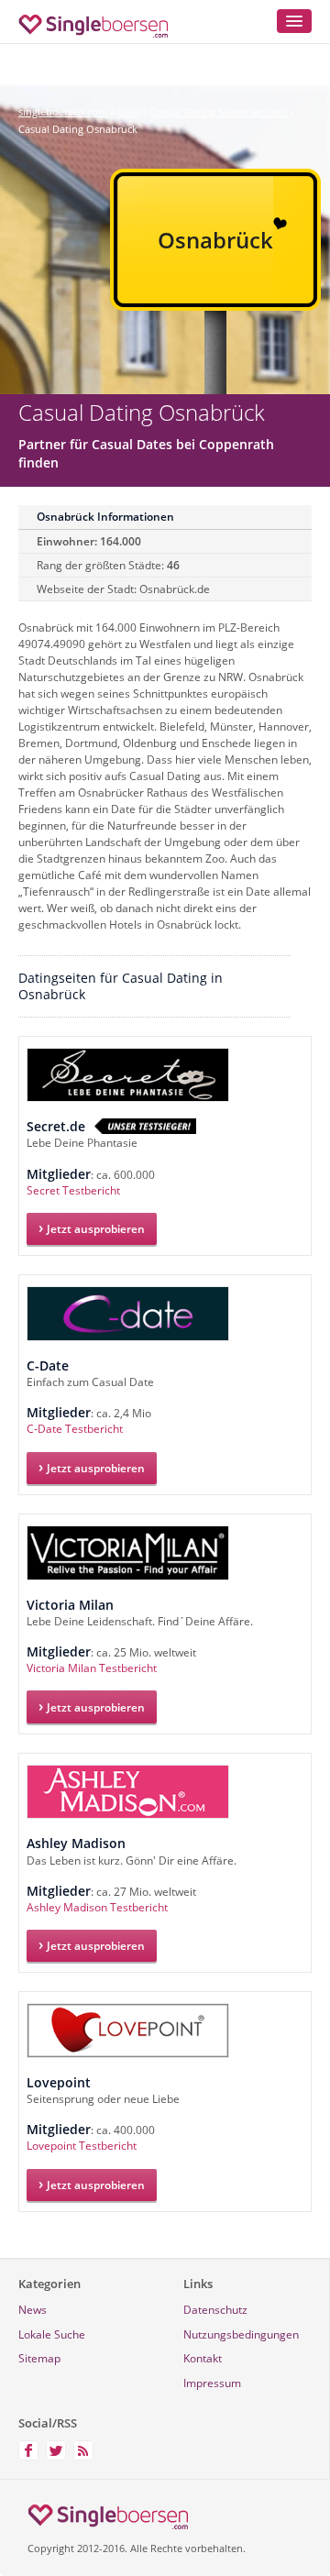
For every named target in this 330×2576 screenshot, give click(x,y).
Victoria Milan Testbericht (92, 1668)
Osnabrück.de (175, 589)
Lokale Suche (52, 2334)
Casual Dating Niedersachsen (219, 111)
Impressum (212, 2383)
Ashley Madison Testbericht (97, 1907)
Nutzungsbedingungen (241, 2334)
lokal (129, 111)
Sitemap (39, 2358)
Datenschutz (215, 2310)
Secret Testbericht (73, 1190)
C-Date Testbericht (75, 1429)
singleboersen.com (63, 111)
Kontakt (203, 2358)
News (33, 2310)
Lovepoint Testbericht (82, 2146)
